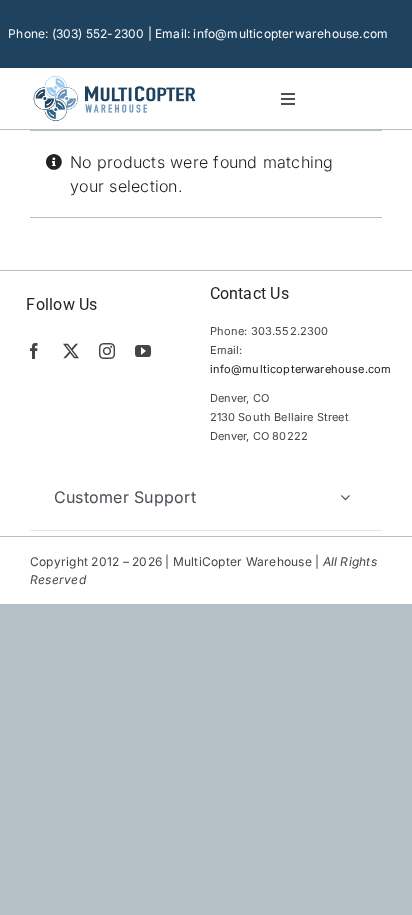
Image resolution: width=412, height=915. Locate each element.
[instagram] (107, 351)
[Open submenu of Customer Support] (345, 497)
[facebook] (34, 351)
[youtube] (143, 351)
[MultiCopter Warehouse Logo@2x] (114, 78)
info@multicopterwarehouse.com (301, 369)
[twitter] (71, 351)
